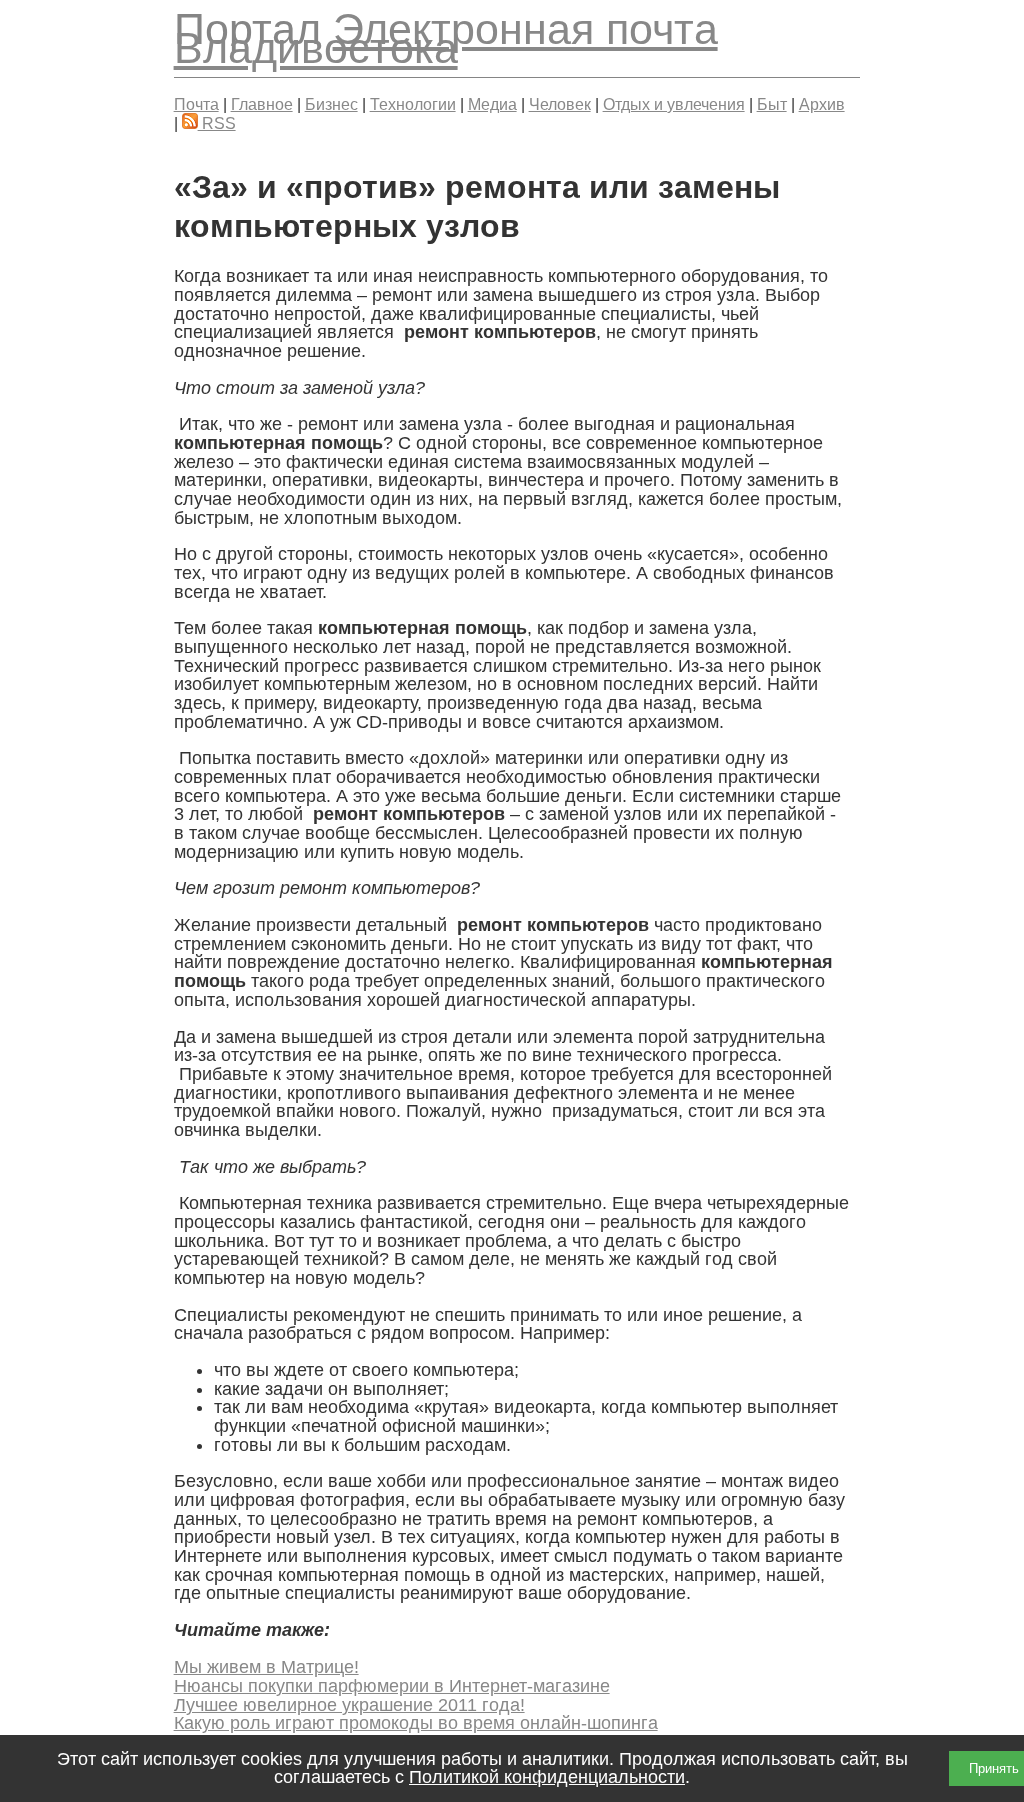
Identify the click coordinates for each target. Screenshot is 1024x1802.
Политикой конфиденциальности (547, 1777)
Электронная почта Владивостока (446, 38)
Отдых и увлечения (674, 104)
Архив (822, 104)
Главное (262, 104)
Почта (196, 104)
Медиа (492, 104)
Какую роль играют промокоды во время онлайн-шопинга (416, 1723)
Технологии (413, 104)
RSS (217, 123)
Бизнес (331, 104)
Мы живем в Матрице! (266, 1667)
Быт (772, 104)
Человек (560, 104)
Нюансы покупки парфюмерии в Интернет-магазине (392, 1686)
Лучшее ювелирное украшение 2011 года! (349, 1705)
